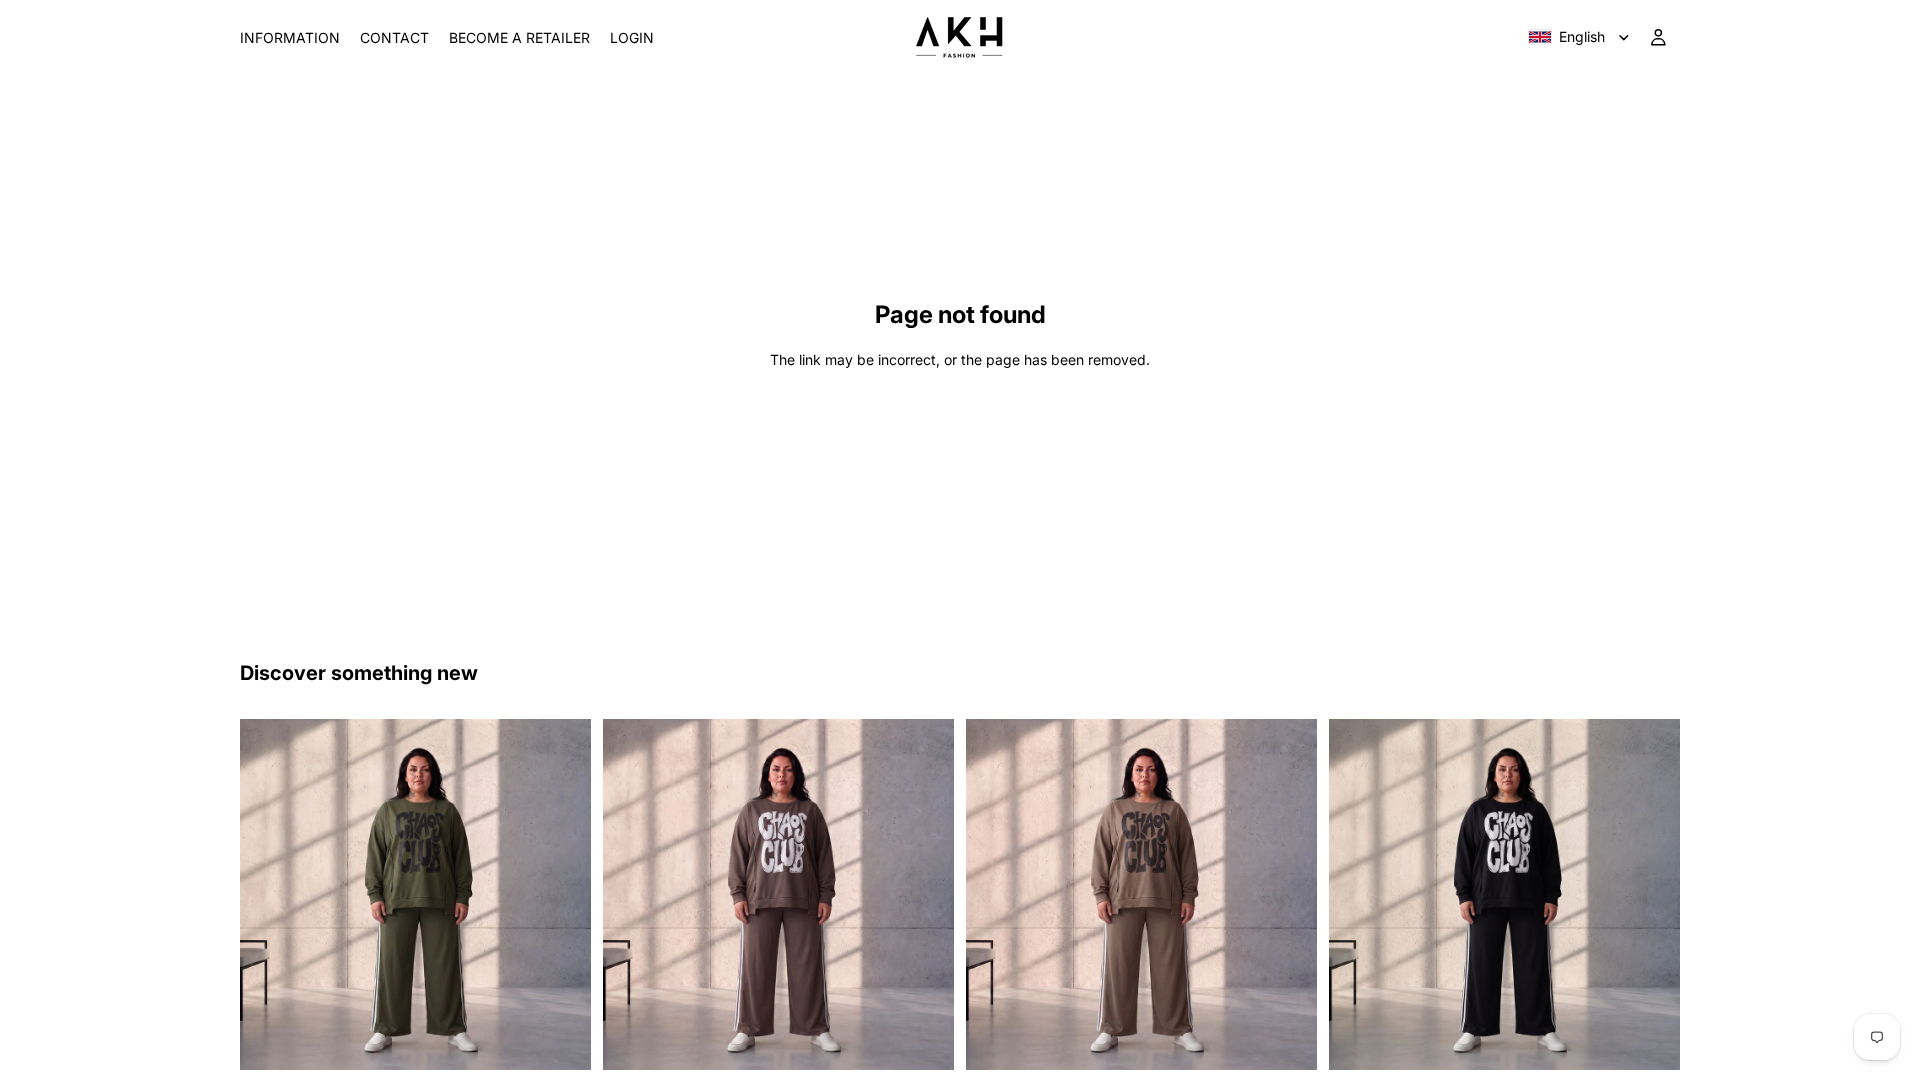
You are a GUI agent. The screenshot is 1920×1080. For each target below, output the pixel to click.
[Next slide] (561, 894)
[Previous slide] (270, 894)
